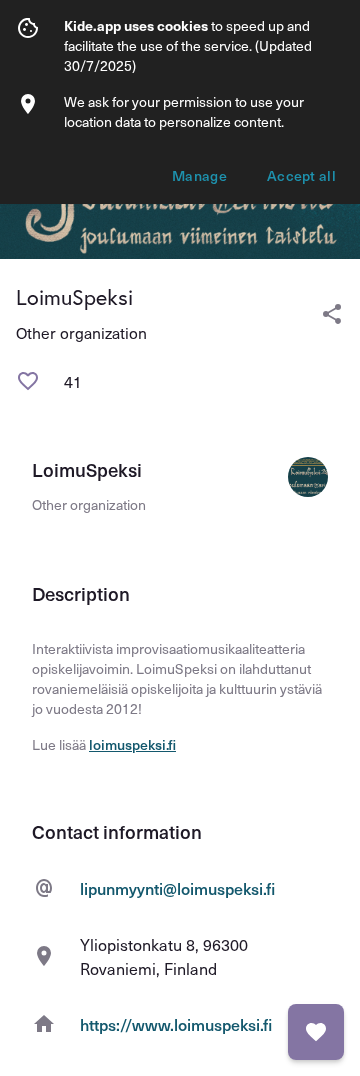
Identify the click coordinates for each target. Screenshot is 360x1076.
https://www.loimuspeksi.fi (176, 1024)
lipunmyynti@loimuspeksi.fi (177, 888)
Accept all (301, 175)
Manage (199, 175)
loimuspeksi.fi (132, 744)
